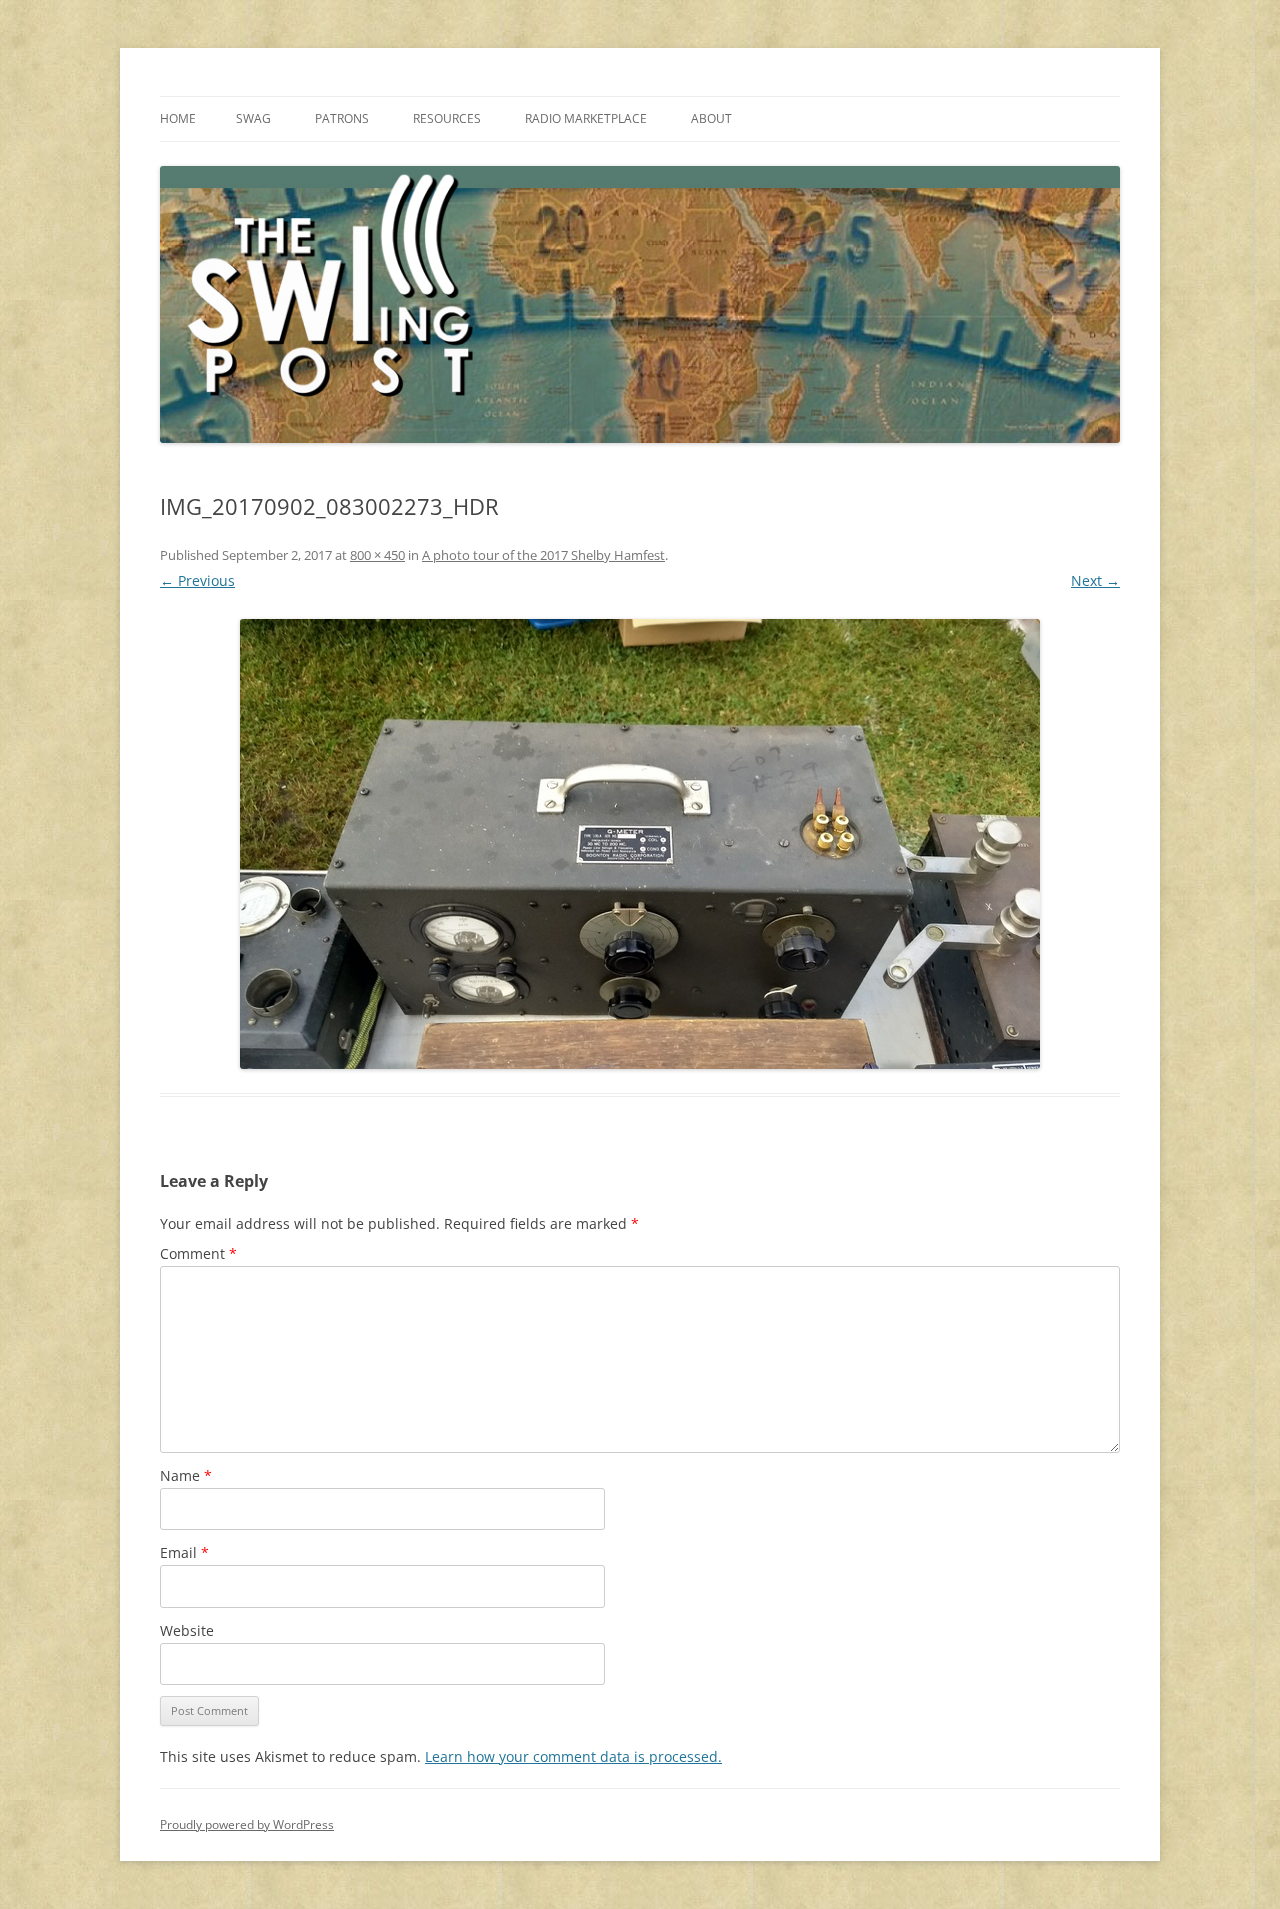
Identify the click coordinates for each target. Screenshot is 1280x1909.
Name (186, 1475)
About (711, 118)
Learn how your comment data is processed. (573, 1756)
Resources (447, 118)
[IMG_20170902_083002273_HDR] (640, 844)
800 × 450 (377, 555)
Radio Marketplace (586, 118)
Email (184, 1552)
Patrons (342, 118)
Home (178, 118)
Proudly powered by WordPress (247, 1824)
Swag (253, 118)
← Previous (197, 580)
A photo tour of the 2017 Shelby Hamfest (543, 555)
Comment (198, 1253)
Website (187, 1630)
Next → (1095, 580)
